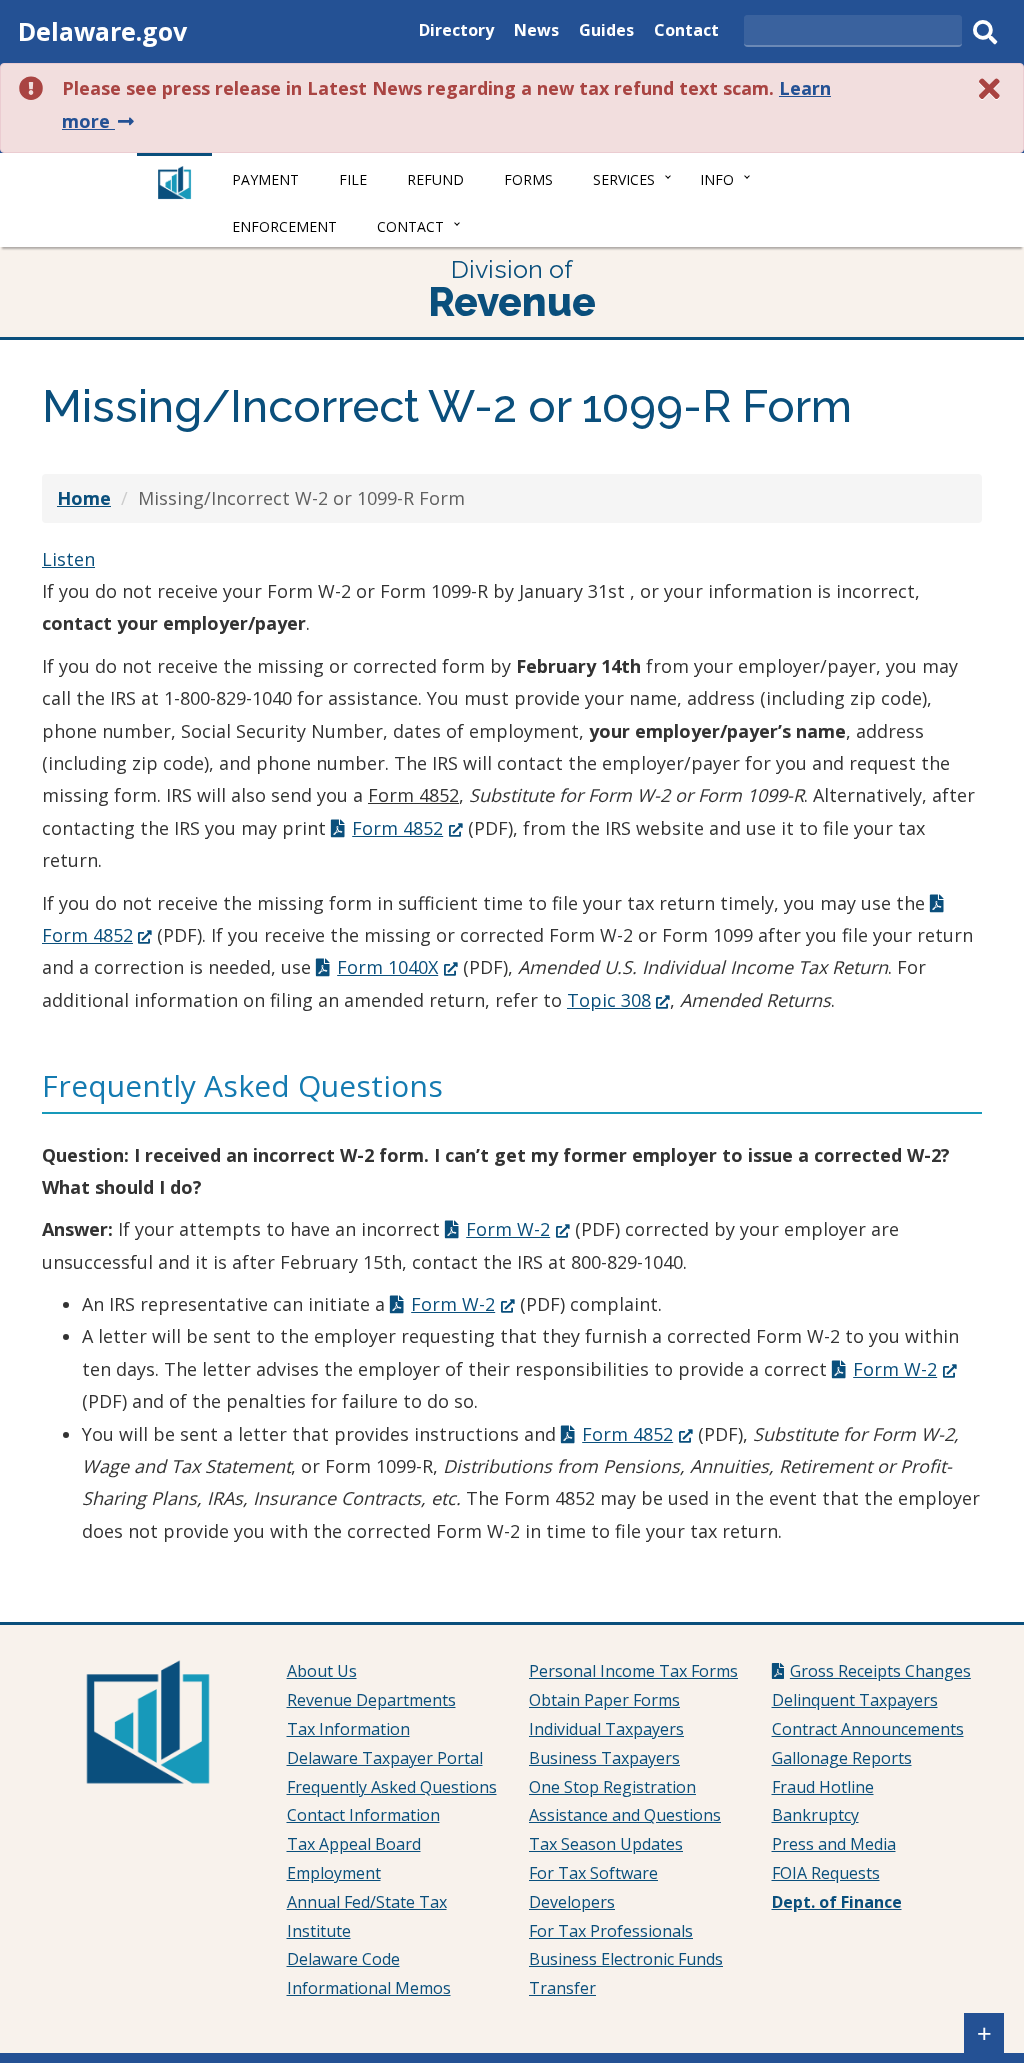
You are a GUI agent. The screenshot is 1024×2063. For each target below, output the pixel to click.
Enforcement (284, 226)
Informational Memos (369, 1988)
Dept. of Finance (837, 1902)
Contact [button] (410, 226)
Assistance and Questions (625, 1815)
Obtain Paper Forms (604, 1700)
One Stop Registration (612, 1787)
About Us (322, 1671)
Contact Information (363, 1815)
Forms (528, 179)
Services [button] (624, 179)
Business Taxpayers (604, 1758)
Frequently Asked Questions (392, 1787)
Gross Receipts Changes (880, 1671)
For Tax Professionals (611, 1931)
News (536, 32)
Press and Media (834, 1844)
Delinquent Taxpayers (855, 1700)
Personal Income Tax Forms (633, 1671)
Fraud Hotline (823, 1787)
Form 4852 (407, 828)
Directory (456, 32)
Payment (265, 179)
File (353, 179)
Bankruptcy (815, 1815)
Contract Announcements (868, 1729)
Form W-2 (517, 1229)
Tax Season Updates (606, 1844)
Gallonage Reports (842, 1758)
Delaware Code (343, 1959)
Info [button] (717, 179)
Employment (334, 1873)
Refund (435, 179)
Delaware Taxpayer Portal (385, 1758)
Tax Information (348, 1729)
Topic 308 (618, 1000)
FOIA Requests (826, 1873)
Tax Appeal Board (354, 1844)
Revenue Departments (371, 1700)
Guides (606, 32)
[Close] (990, 88)
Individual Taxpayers (606, 1729)
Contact (686, 32)
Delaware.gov (102, 31)
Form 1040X (397, 967)
